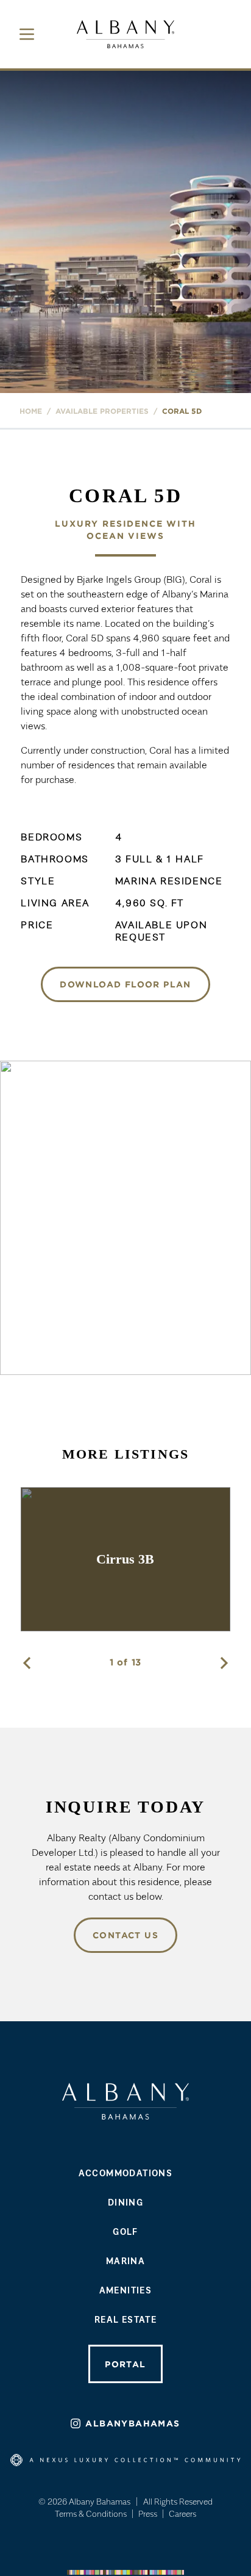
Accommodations (126, 2173)
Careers (182, 2513)
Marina (125, 2260)
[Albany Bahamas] (125, 34)
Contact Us (125, 1935)
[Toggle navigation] (27, 34)
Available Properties (102, 411)
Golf (125, 2231)
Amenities (126, 2290)
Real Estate (125, 2319)
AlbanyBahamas (133, 2423)
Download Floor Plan (125, 984)
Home (31, 411)
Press (148, 2513)
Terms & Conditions (91, 2513)
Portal (125, 2364)
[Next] (224, 1663)
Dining (125, 2202)
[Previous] (27, 1663)
